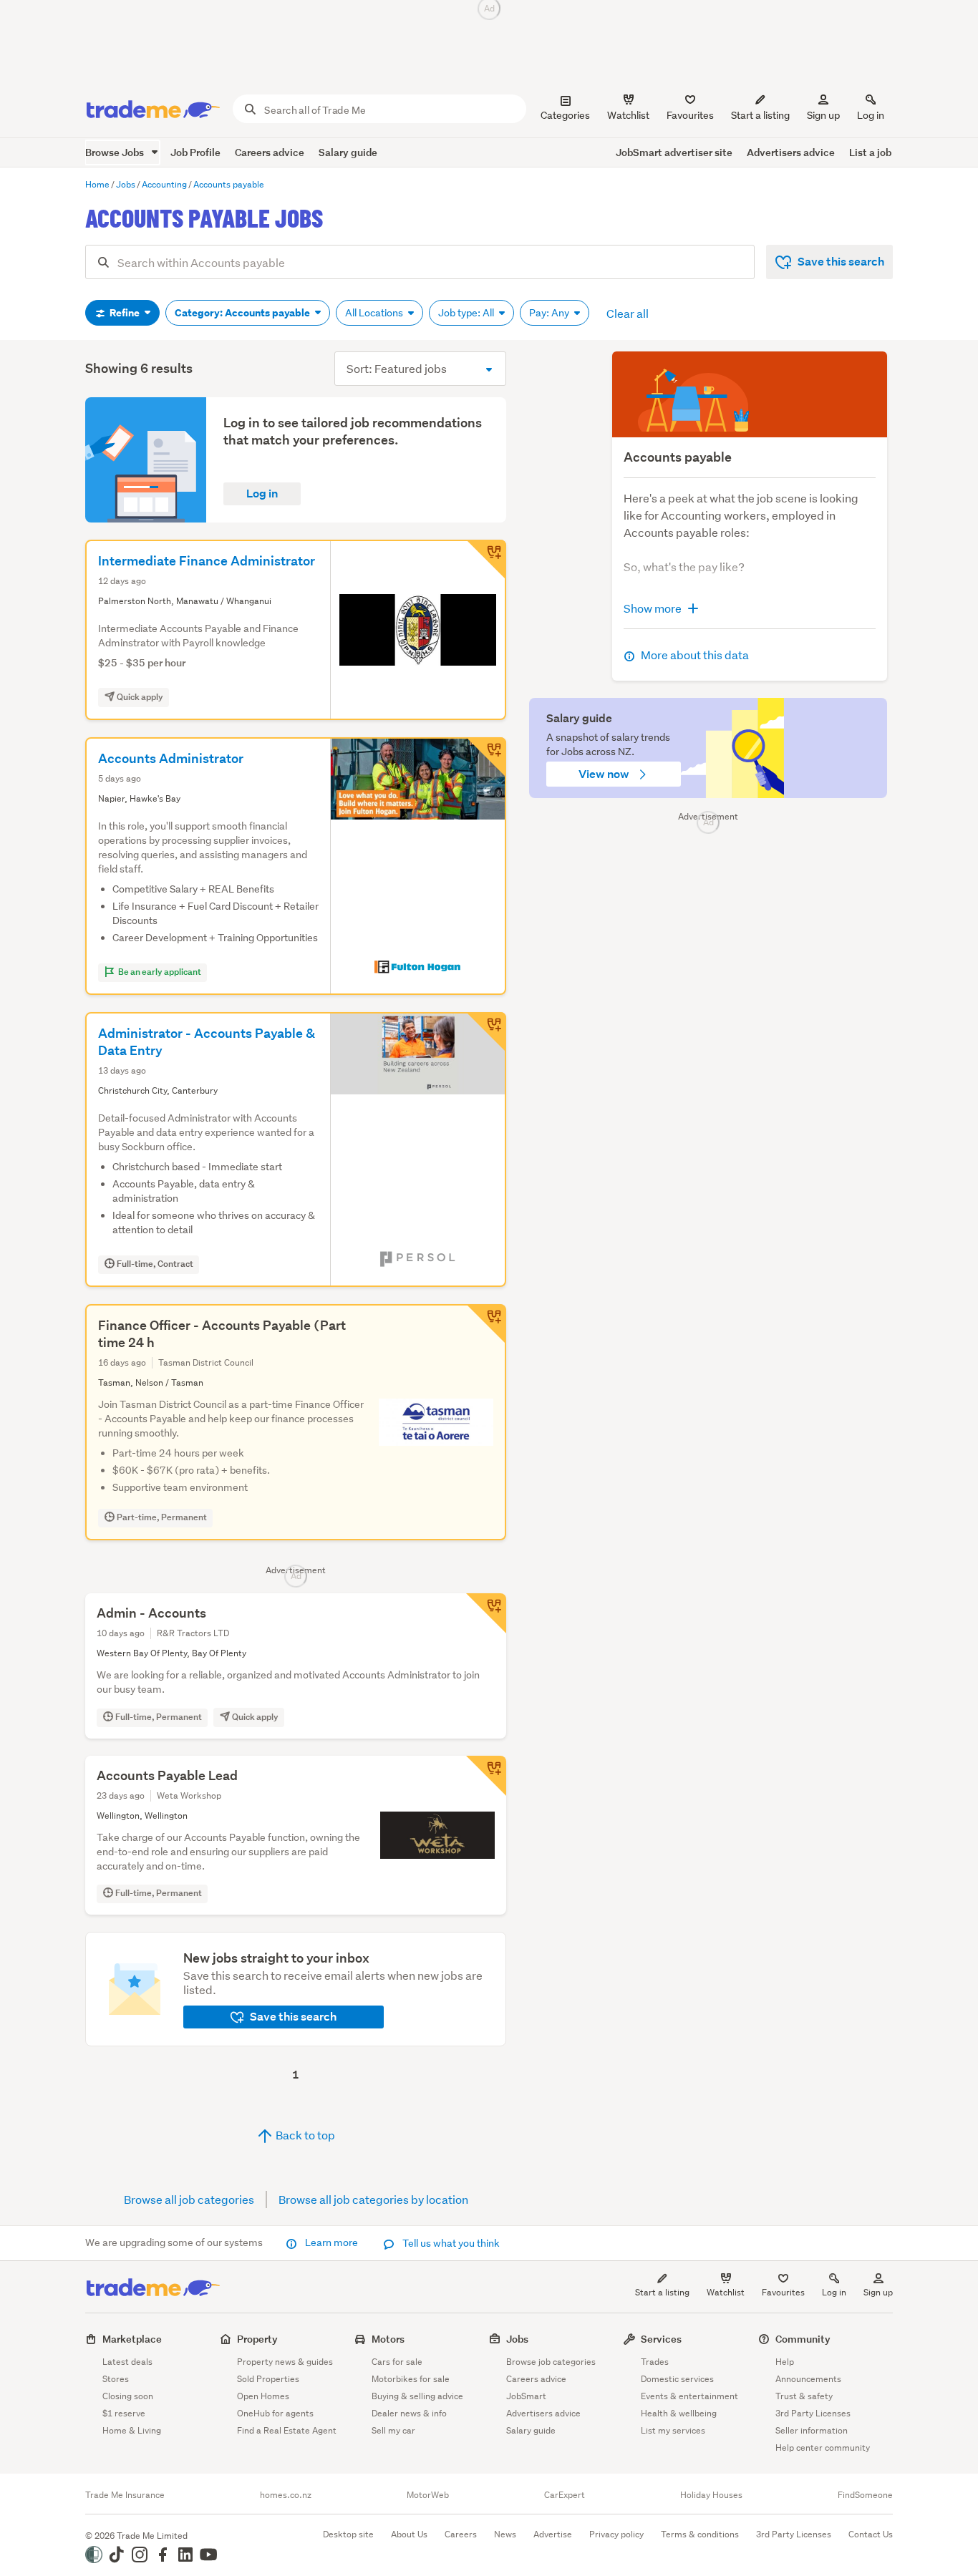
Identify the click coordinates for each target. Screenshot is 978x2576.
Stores (116, 2379)
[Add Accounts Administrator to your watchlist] (486, 757)
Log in (871, 115)
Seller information (812, 2430)
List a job (870, 152)
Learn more (331, 2242)
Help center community (823, 2448)
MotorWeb (428, 2495)
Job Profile (195, 152)
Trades (655, 2362)
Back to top (304, 2135)
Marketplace (132, 2339)
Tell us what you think (450, 2243)
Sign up (823, 115)
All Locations (375, 313)
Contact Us (871, 2534)
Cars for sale (397, 2362)
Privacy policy (616, 2534)
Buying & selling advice (417, 2396)
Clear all (628, 313)
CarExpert (565, 2495)
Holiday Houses (711, 2495)
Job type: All (467, 313)
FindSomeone (865, 2495)
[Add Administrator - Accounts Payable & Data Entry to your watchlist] (486, 1032)
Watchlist (726, 2292)
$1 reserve (124, 2413)
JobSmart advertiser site (674, 152)
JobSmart (526, 2396)
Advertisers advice (791, 152)
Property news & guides (285, 2362)
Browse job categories (551, 2362)
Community (803, 2339)
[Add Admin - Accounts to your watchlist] (486, 1613)
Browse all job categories (189, 2199)
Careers (461, 2534)
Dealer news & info (409, 2413)
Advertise (553, 2534)
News (505, 2534)
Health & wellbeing (679, 2413)
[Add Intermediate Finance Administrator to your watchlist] (486, 560)
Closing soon (128, 2396)
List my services (673, 2430)
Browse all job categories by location (373, 2199)
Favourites (783, 2292)
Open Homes (263, 2396)
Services (661, 2339)
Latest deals (127, 2362)
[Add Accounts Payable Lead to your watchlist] (486, 1776)
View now (605, 774)
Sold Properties (268, 2379)
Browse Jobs (116, 152)
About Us (409, 2534)
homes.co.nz (286, 2495)
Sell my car (393, 2430)
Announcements (808, 2379)
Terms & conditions (700, 2534)
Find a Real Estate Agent (287, 2430)
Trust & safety (804, 2396)
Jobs (517, 2339)
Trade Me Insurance (125, 2495)
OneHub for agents (275, 2413)
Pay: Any (550, 313)
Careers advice (270, 152)
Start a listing (662, 2292)
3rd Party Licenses (813, 2413)
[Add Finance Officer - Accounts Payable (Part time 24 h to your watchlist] (486, 1324)
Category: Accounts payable (243, 313)
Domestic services (677, 2379)
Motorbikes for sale (411, 2379)
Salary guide (348, 152)
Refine (125, 313)
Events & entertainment (689, 2396)
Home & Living (132, 2430)
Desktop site (348, 2534)
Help (785, 2362)
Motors (388, 2339)
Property (257, 2339)
